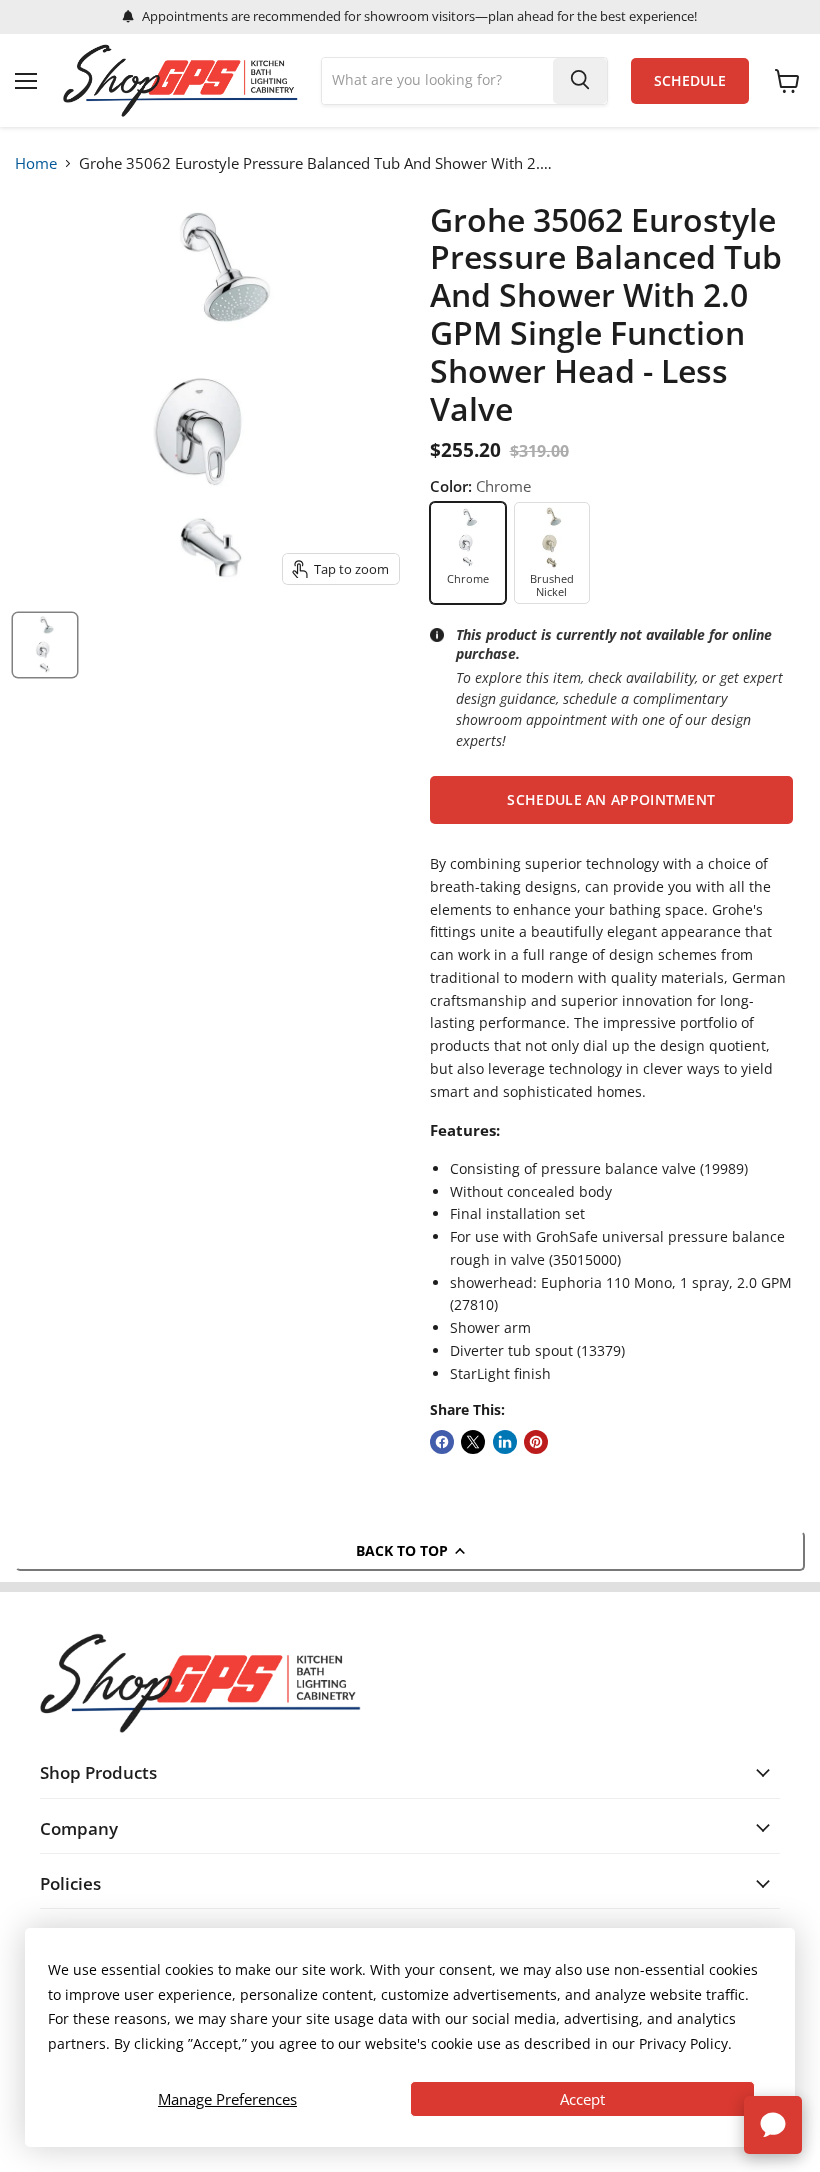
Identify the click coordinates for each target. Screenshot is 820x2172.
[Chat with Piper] (773, 2125)
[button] (611, 800)
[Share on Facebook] (442, 1442)
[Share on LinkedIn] (505, 1442)
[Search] (580, 81)
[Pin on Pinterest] (536, 1442)
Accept (582, 2099)
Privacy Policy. (685, 2043)
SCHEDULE (690, 81)
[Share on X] (473, 1442)
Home (36, 163)
